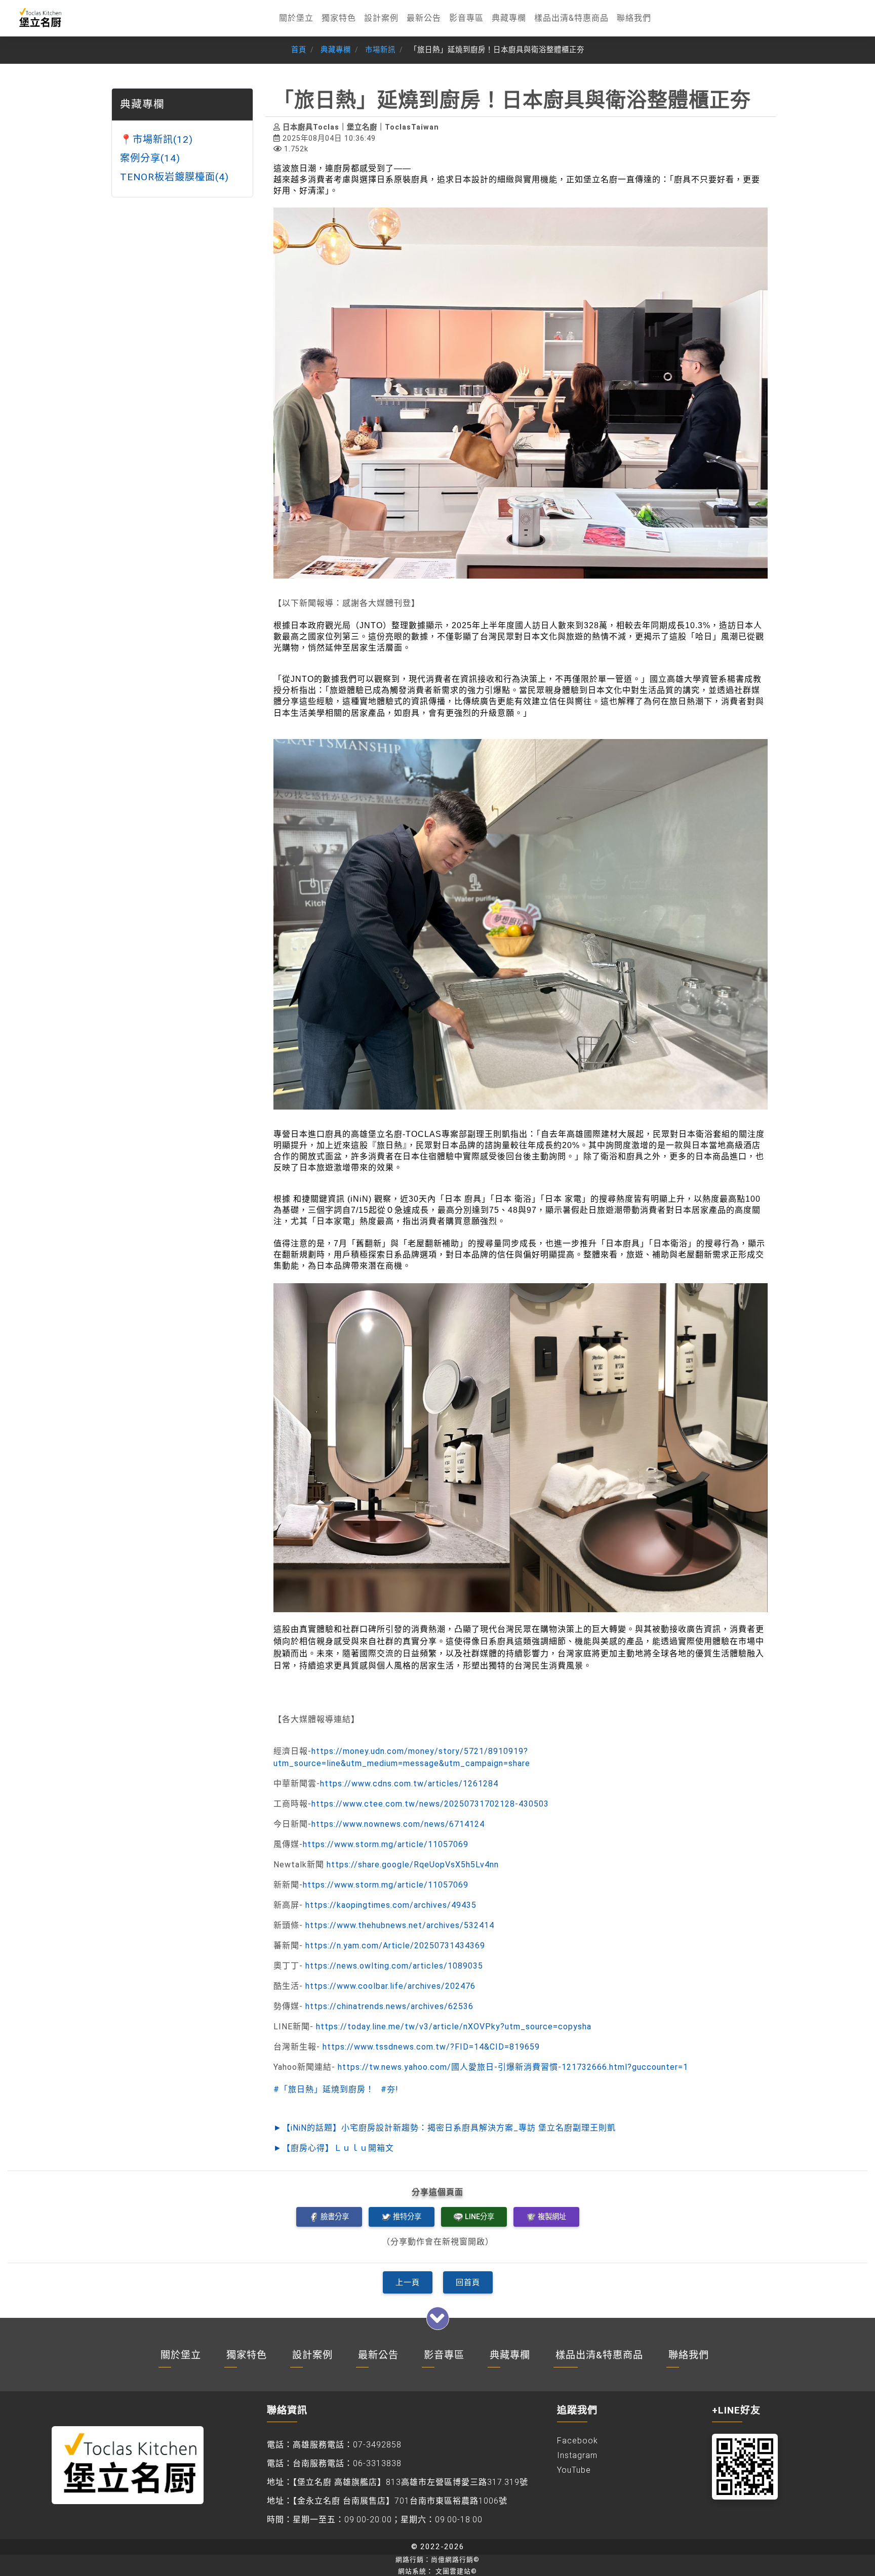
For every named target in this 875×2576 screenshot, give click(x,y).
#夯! (390, 2089)
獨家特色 (339, 18)
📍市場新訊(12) (156, 139)
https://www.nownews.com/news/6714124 (398, 1824)
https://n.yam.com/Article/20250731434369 (395, 1946)
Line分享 (480, 2217)
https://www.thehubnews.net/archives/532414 (400, 1925)
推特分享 (407, 2217)
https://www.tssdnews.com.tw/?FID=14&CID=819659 (431, 2047)
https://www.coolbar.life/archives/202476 (390, 1986)
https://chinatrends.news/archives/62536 (389, 2006)
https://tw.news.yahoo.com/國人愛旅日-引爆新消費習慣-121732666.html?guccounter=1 (513, 2067)
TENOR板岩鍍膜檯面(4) (174, 176)
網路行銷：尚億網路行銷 (437, 2560)
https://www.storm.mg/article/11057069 (386, 1844)
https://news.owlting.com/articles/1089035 (394, 1966)
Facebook (578, 2441)
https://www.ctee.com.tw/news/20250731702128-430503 (430, 1804)
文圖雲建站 (456, 2571)
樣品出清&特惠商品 (571, 18)
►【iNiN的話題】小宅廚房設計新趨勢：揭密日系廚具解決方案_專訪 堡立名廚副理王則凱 (445, 2128)
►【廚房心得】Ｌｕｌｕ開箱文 (334, 2148)
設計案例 (381, 18)
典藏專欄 (509, 18)
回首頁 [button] (468, 2282)
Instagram (577, 2455)
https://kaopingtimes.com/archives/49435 (391, 1905)
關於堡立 (296, 18)
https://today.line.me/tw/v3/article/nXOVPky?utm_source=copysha (454, 2027)
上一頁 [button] (408, 2282)
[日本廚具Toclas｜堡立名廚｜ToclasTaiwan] (39, 18)
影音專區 (466, 18)
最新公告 (424, 18)
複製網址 (552, 2217)
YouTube (574, 2470)
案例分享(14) (150, 158)
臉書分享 (335, 2217)
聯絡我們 (634, 18)
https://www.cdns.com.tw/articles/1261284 (409, 1784)
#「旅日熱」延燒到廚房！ (324, 2089)
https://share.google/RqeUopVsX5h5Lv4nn (413, 1865)
